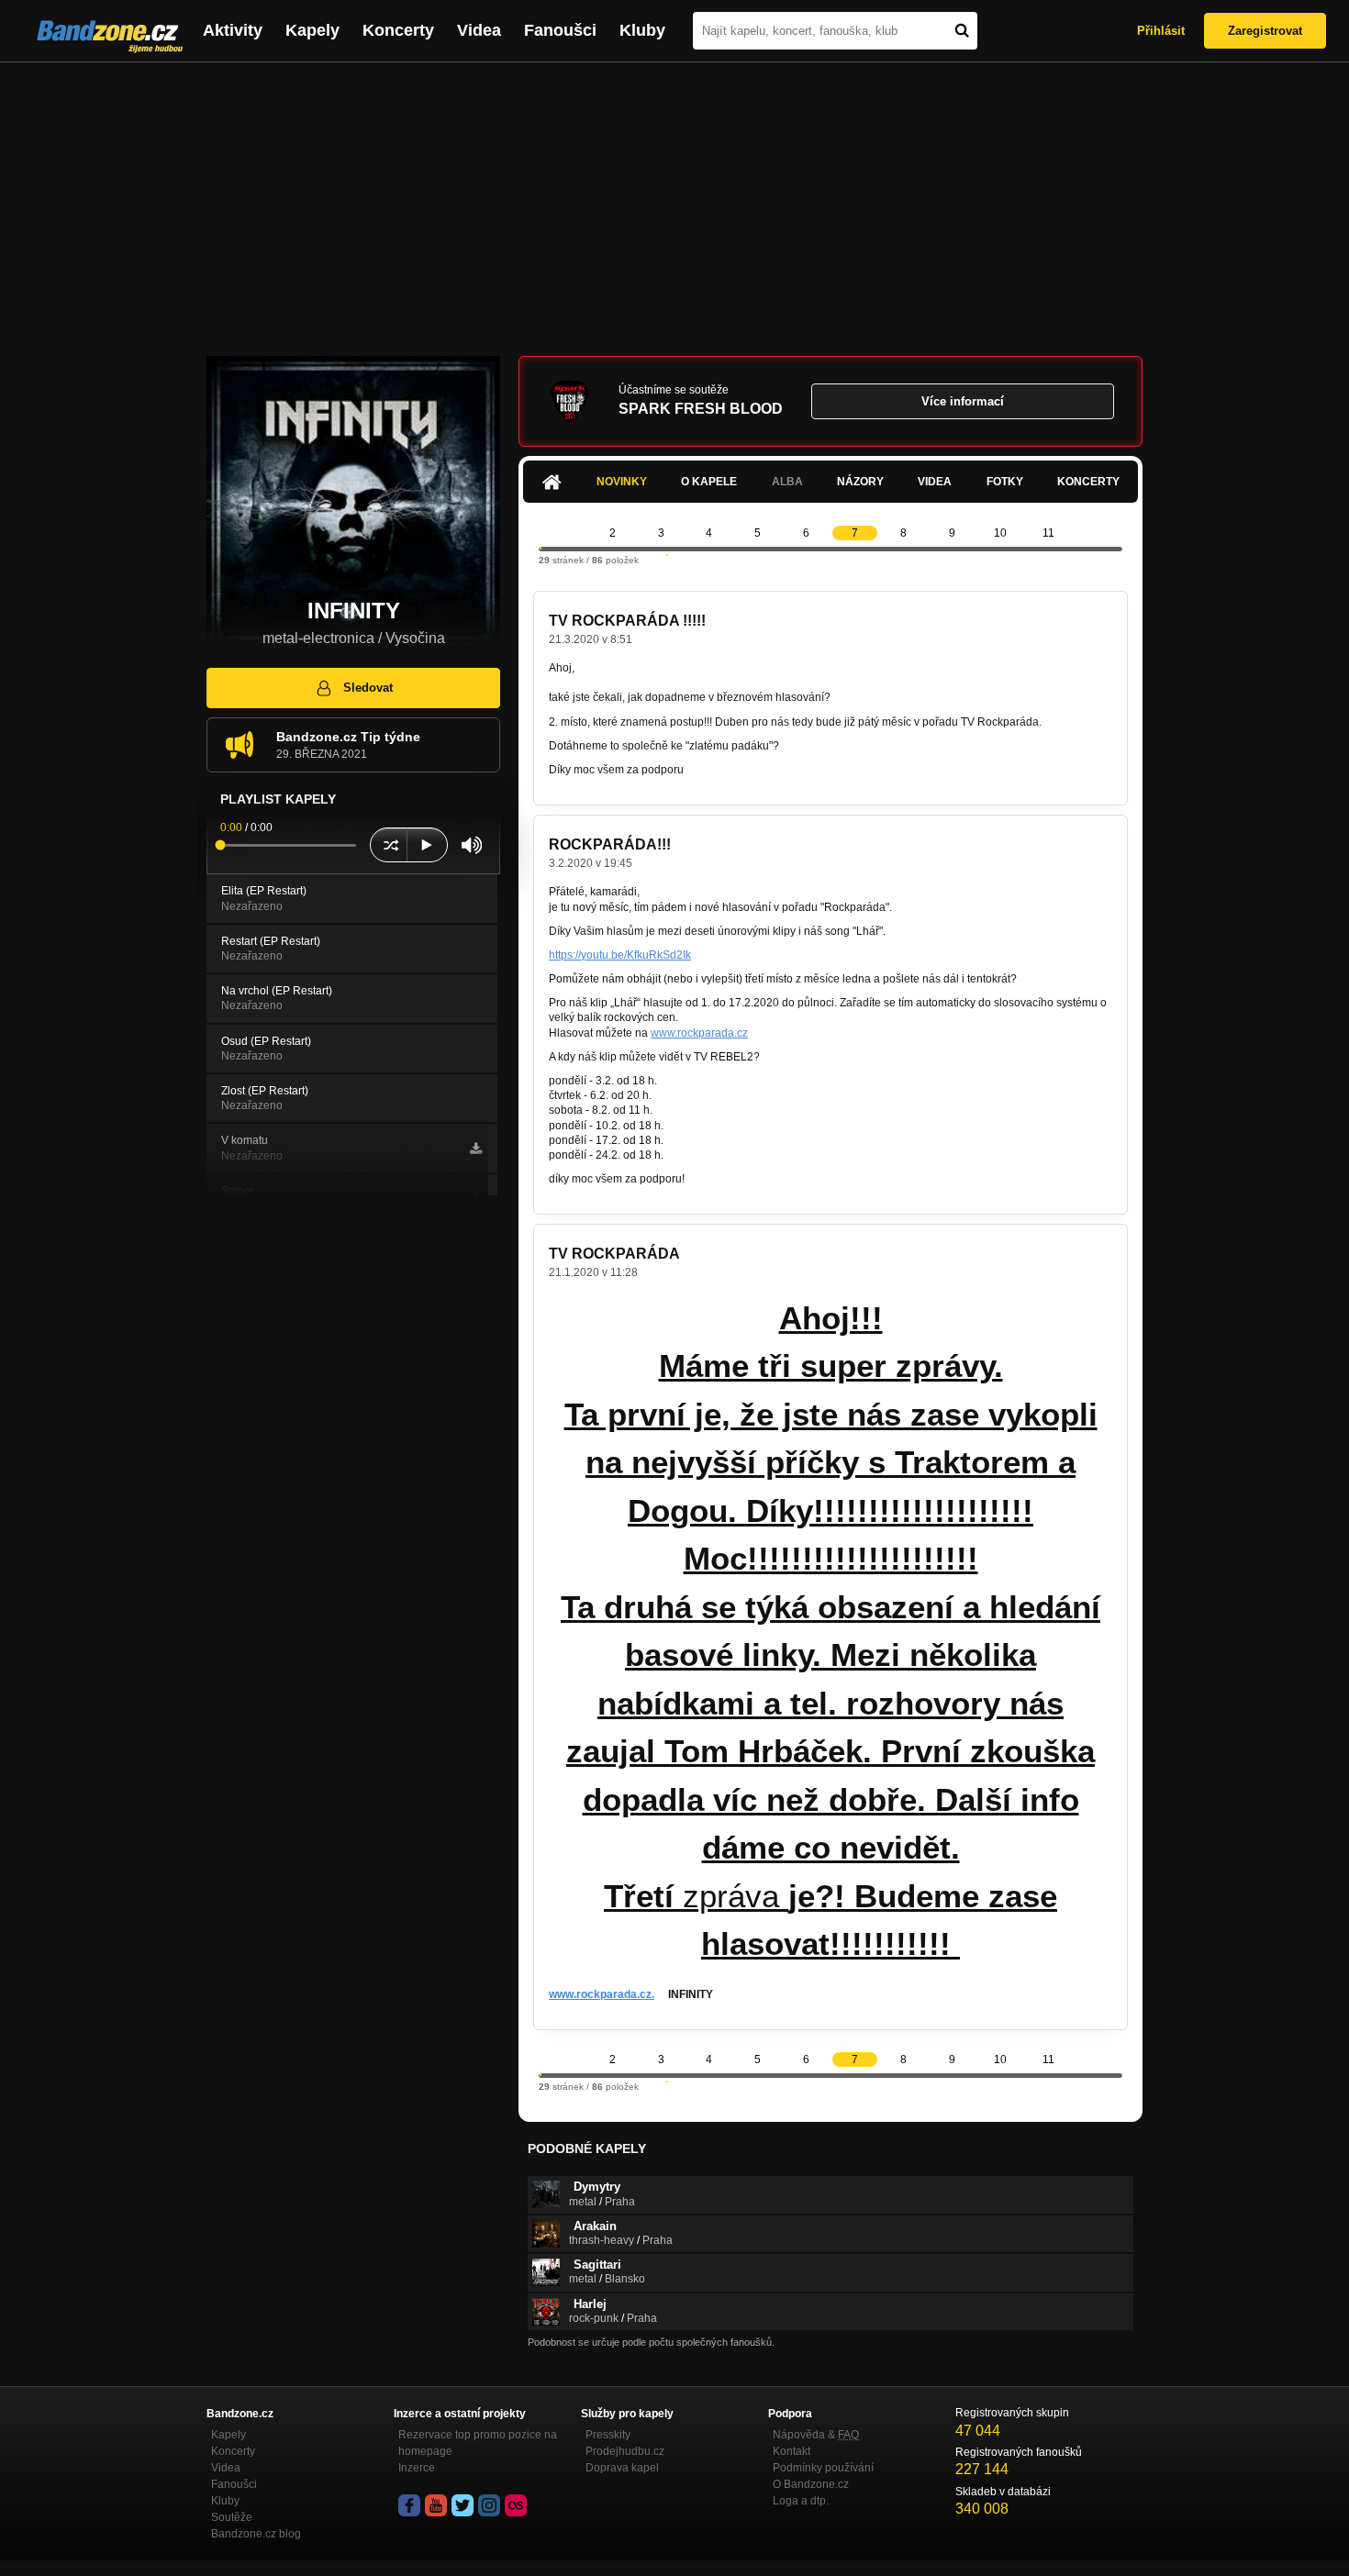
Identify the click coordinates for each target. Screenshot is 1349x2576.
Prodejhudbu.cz (625, 2451)
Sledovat (368, 688)
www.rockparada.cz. (602, 1994)
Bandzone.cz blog (256, 2534)
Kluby (642, 30)
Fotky (1005, 482)
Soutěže (232, 2517)
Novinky (622, 482)
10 (1000, 533)
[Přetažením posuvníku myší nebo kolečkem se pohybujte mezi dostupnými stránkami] (541, 548)
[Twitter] (463, 2505)
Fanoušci (560, 30)
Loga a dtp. (801, 2501)
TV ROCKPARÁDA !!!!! (627, 621)
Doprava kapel (622, 2468)
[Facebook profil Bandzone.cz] (409, 2505)
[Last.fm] (516, 2505)
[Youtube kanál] (436, 2505)
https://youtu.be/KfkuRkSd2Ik (620, 955)
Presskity (608, 2435)
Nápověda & (816, 2435)
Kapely (312, 30)
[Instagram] (489, 2505)
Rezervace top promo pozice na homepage (478, 2443)
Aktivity (233, 30)
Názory (860, 482)
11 (1048, 533)
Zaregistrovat (1265, 31)
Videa (479, 30)
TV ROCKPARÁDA (614, 1254)
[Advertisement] (674, 200)
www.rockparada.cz (699, 1033)
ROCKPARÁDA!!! (610, 844)
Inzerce (417, 2468)
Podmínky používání (823, 2468)
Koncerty (398, 30)
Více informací (963, 401)
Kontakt (792, 2451)
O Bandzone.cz (811, 2484)
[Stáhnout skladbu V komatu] (476, 1149)
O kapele (709, 482)
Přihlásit (1161, 31)
